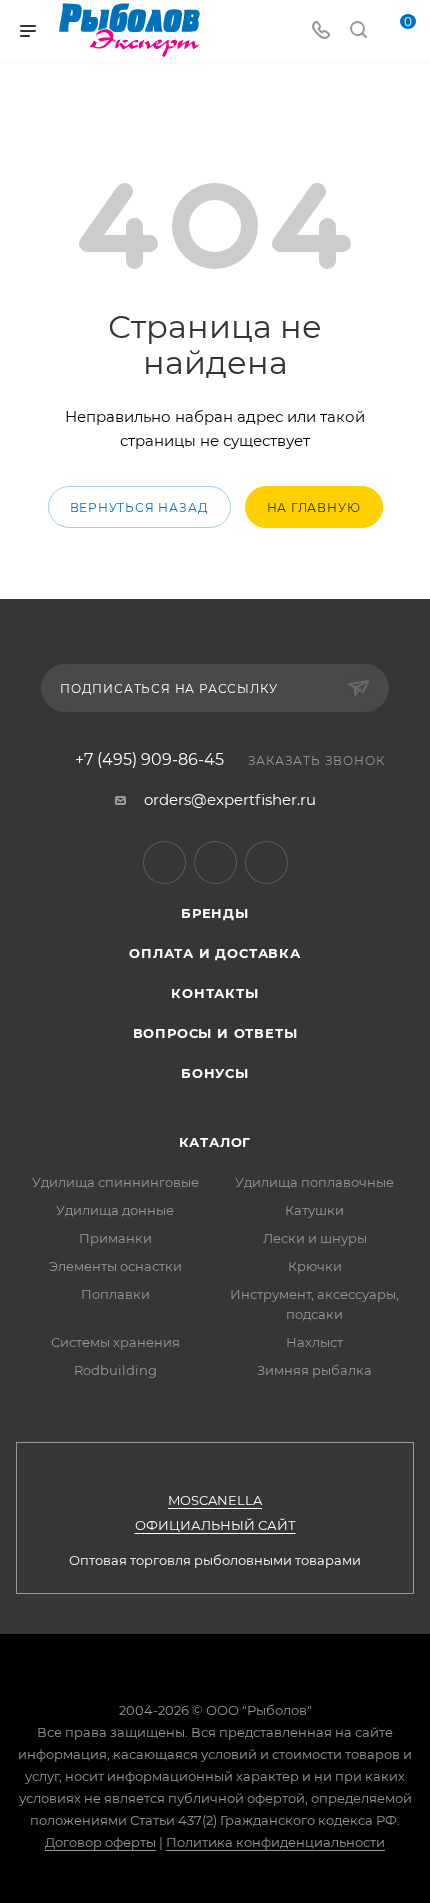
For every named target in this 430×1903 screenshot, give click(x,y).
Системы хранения (115, 1342)
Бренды (215, 913)
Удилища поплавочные (314, 1182)
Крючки (315, 1266)
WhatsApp (266, 862)
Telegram (164, 862)
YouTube (215, 862)
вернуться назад (139, 507)
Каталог (215, 1142)
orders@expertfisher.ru (230, 799)
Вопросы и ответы (215, 1033)
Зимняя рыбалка (314, 1370)
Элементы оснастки (115, 1266)
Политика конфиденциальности (275, 1842)
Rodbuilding (115, 1370)
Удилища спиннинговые (115, 1182)
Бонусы (215, 1073)
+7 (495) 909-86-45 (149, 760)
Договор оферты (100, 1842)
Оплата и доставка (215, 953)
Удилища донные (115, 1210)
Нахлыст (314, 1342)
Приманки (115, 1238)
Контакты (214, 993)
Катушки (314, 1210)
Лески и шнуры (315, 1238)
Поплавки (115, 1294)
